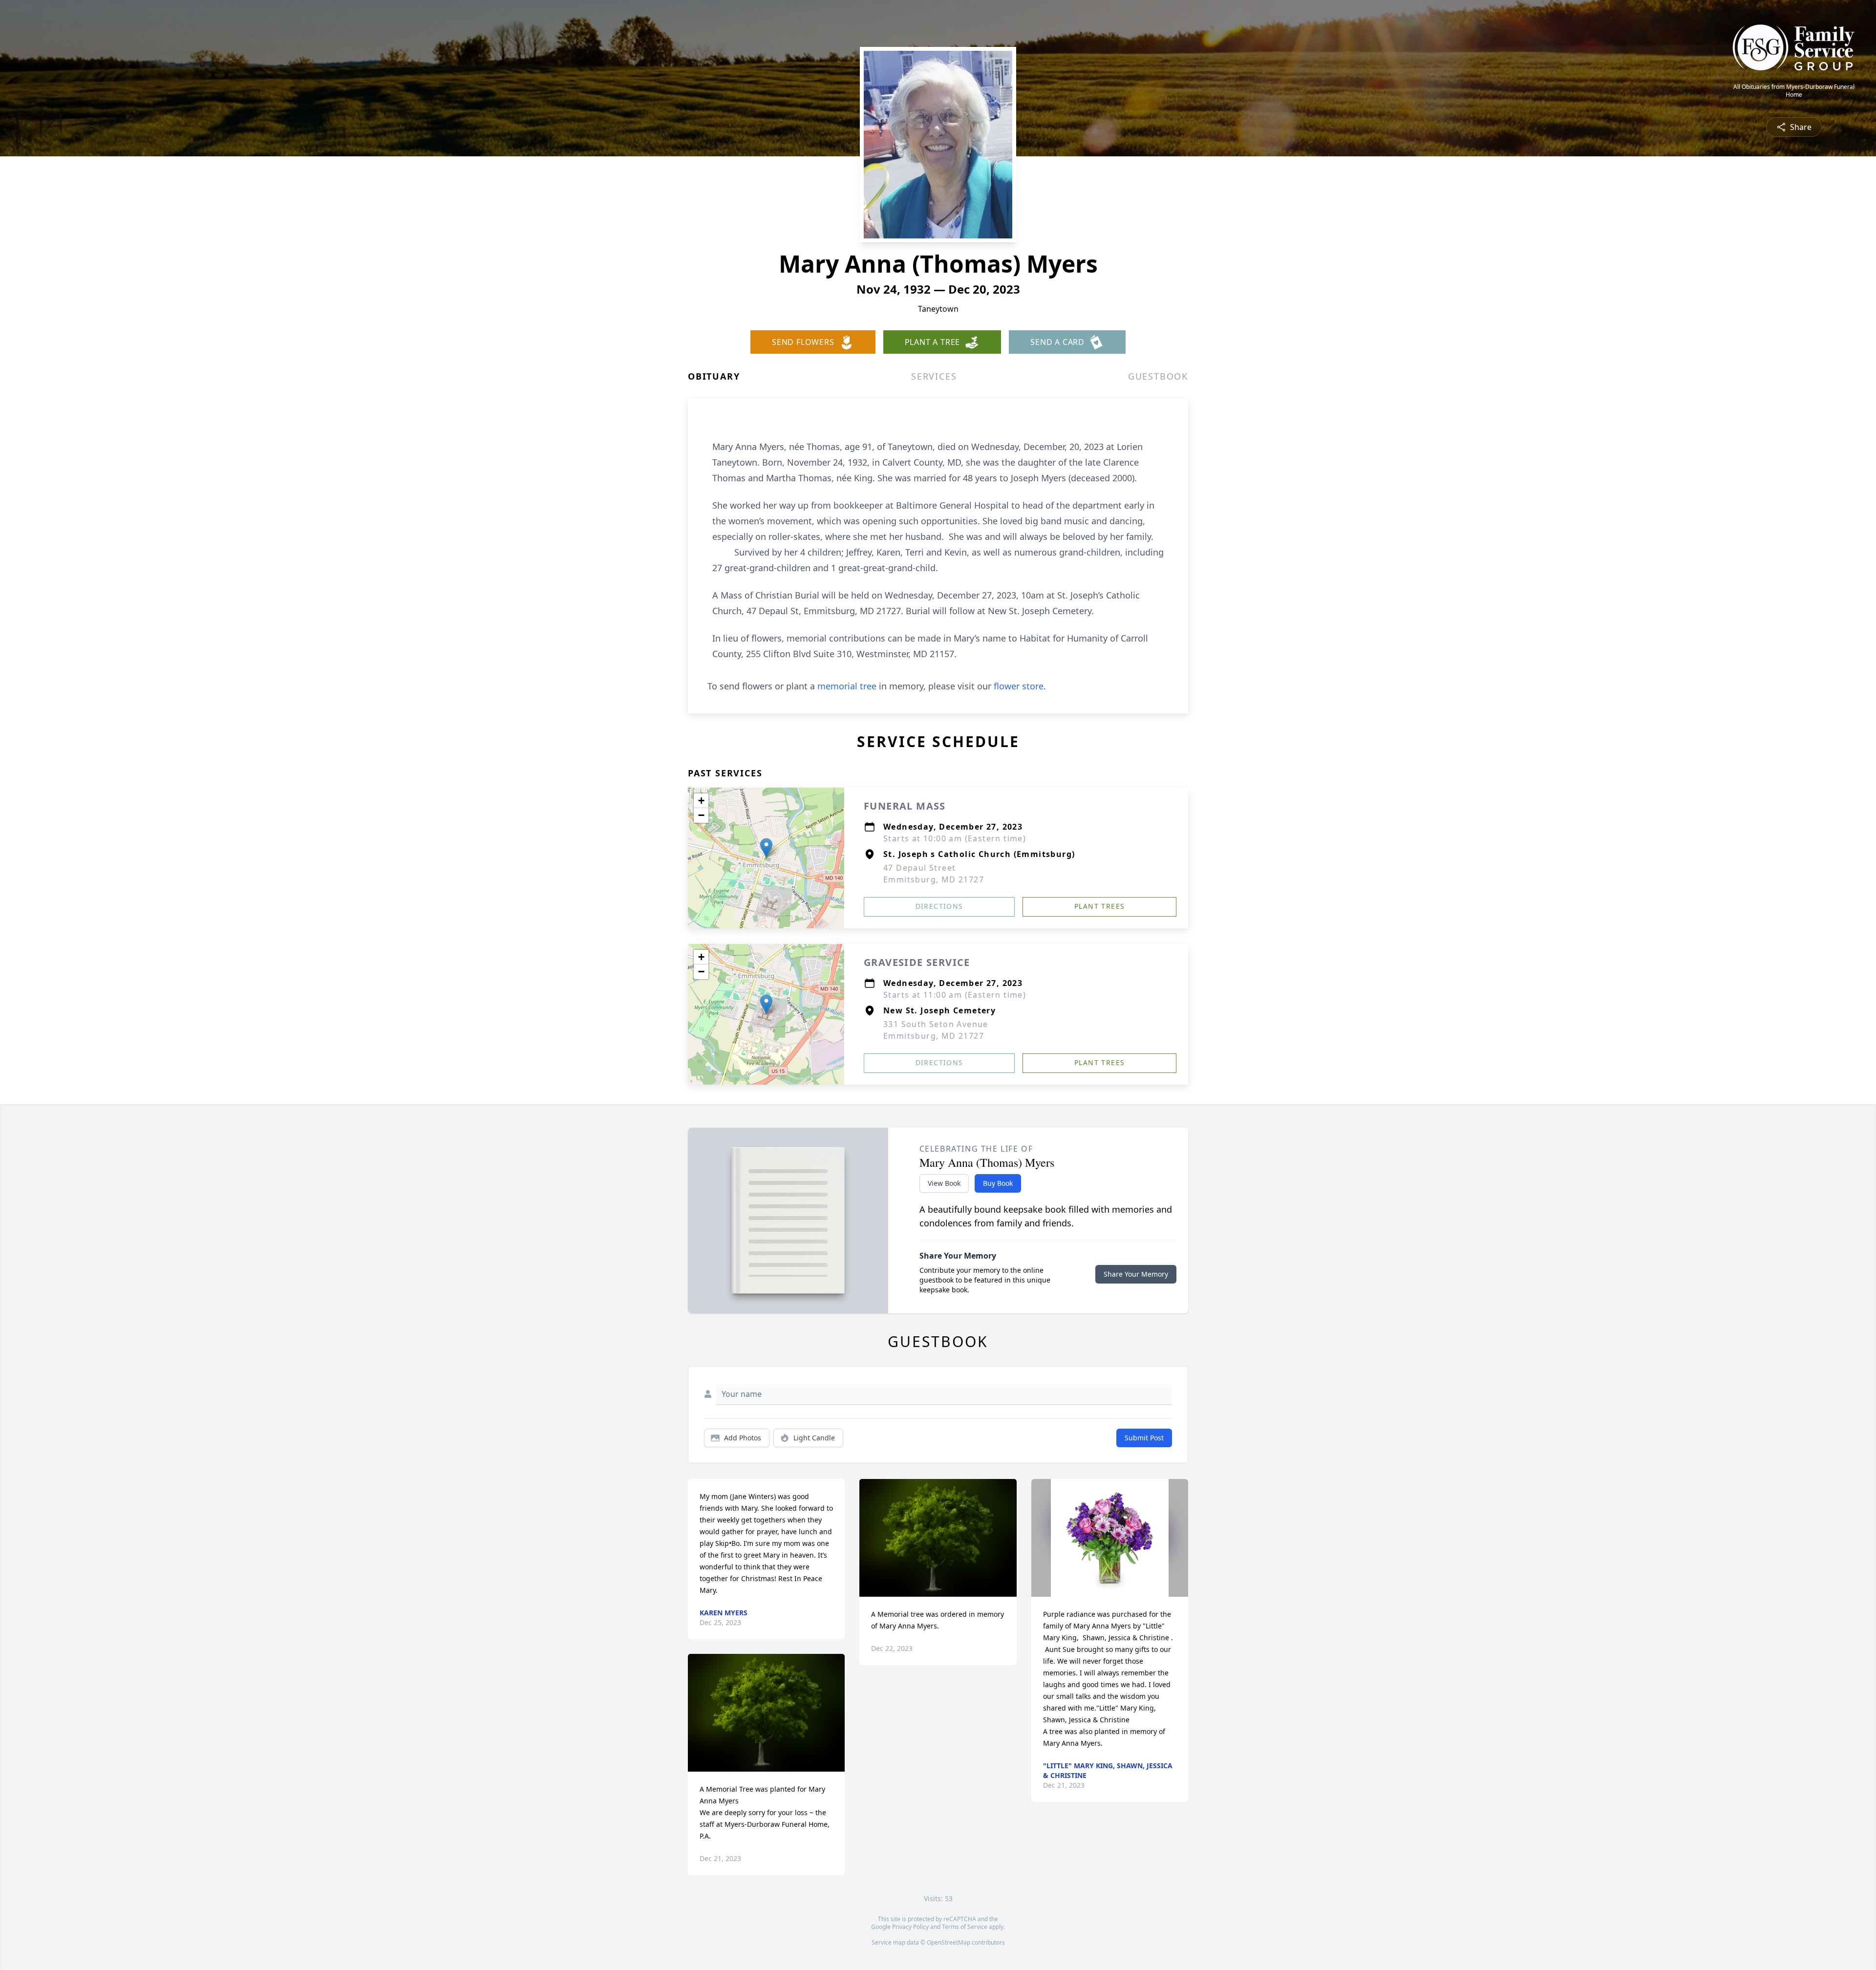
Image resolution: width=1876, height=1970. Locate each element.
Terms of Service (965, 1927)
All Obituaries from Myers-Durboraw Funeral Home (1794, 91)
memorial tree (847, 686)
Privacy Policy (910, 1927)
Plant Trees (1099, 906)
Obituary (714, 376)
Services (934, 376)
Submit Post (1144, 1438)
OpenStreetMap (949, 1942)
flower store (1019, 686)
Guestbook (1158, 376)
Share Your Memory (1136, 1274)
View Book (944, 1183)
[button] (766, 848)
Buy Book (998, 1183)
